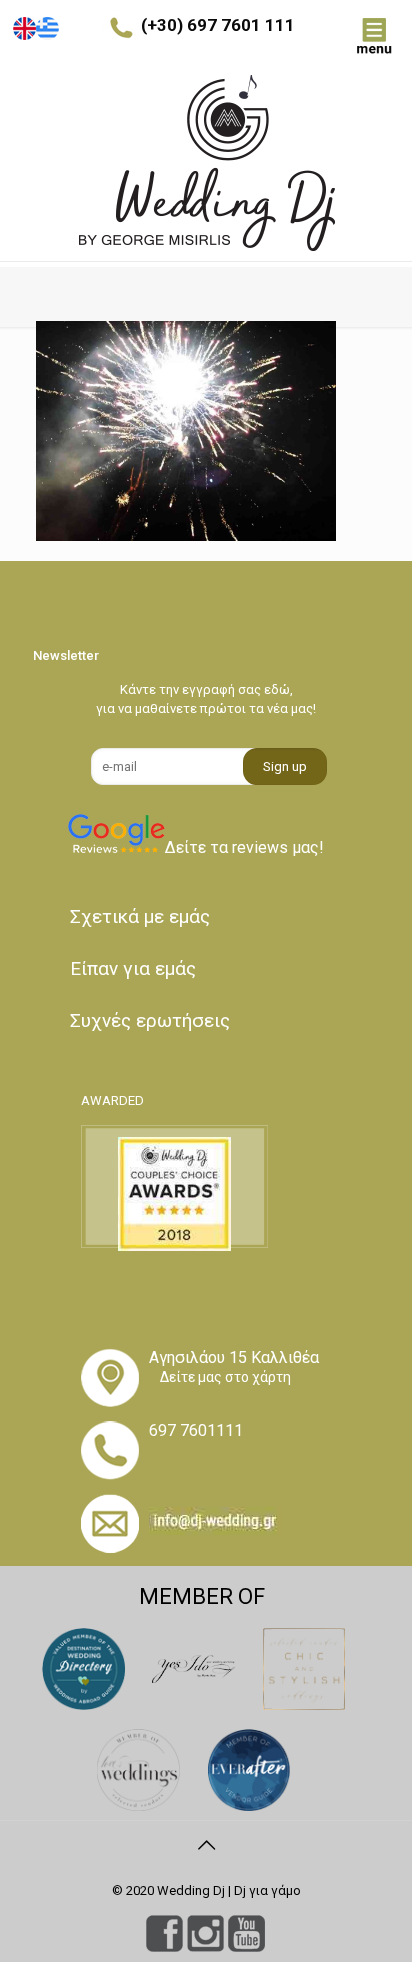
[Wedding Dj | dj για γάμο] (206, 163)
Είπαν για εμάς (133, 968)
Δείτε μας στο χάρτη (225, 1377)
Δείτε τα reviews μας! (244, 847)
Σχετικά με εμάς (140, 916)
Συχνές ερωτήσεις (150, 1020)
